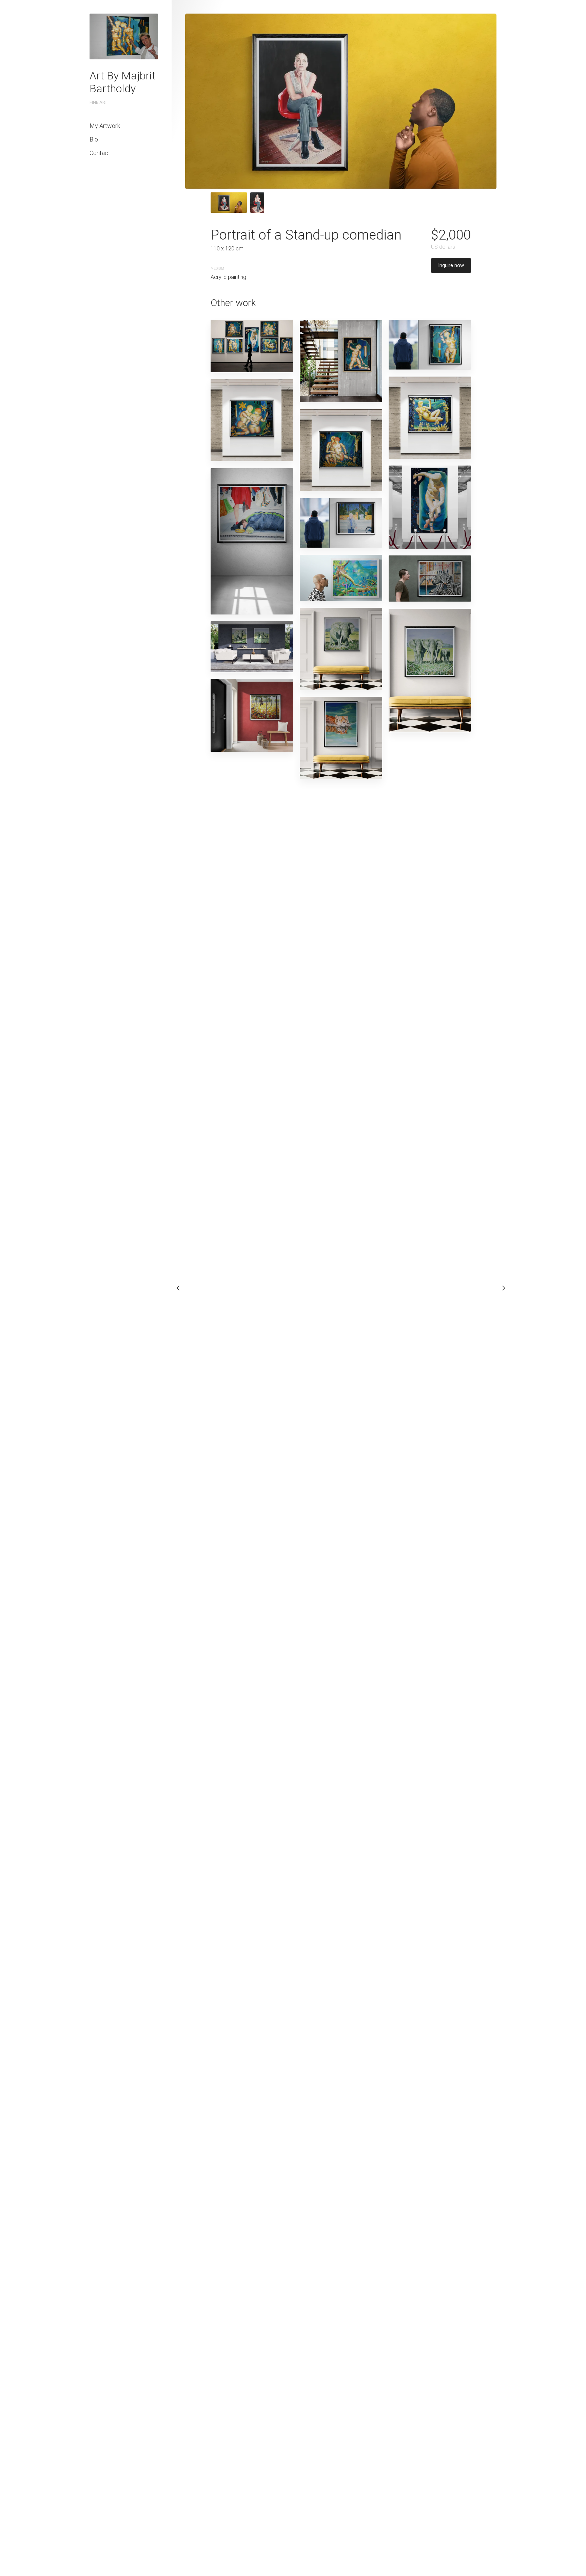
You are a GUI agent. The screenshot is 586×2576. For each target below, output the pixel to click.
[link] (124, 36)
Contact (100, 153)
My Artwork (105, 126)
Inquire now (451, 265)
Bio (94, 139)
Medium (217, 269)
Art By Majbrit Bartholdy (123, 82)
